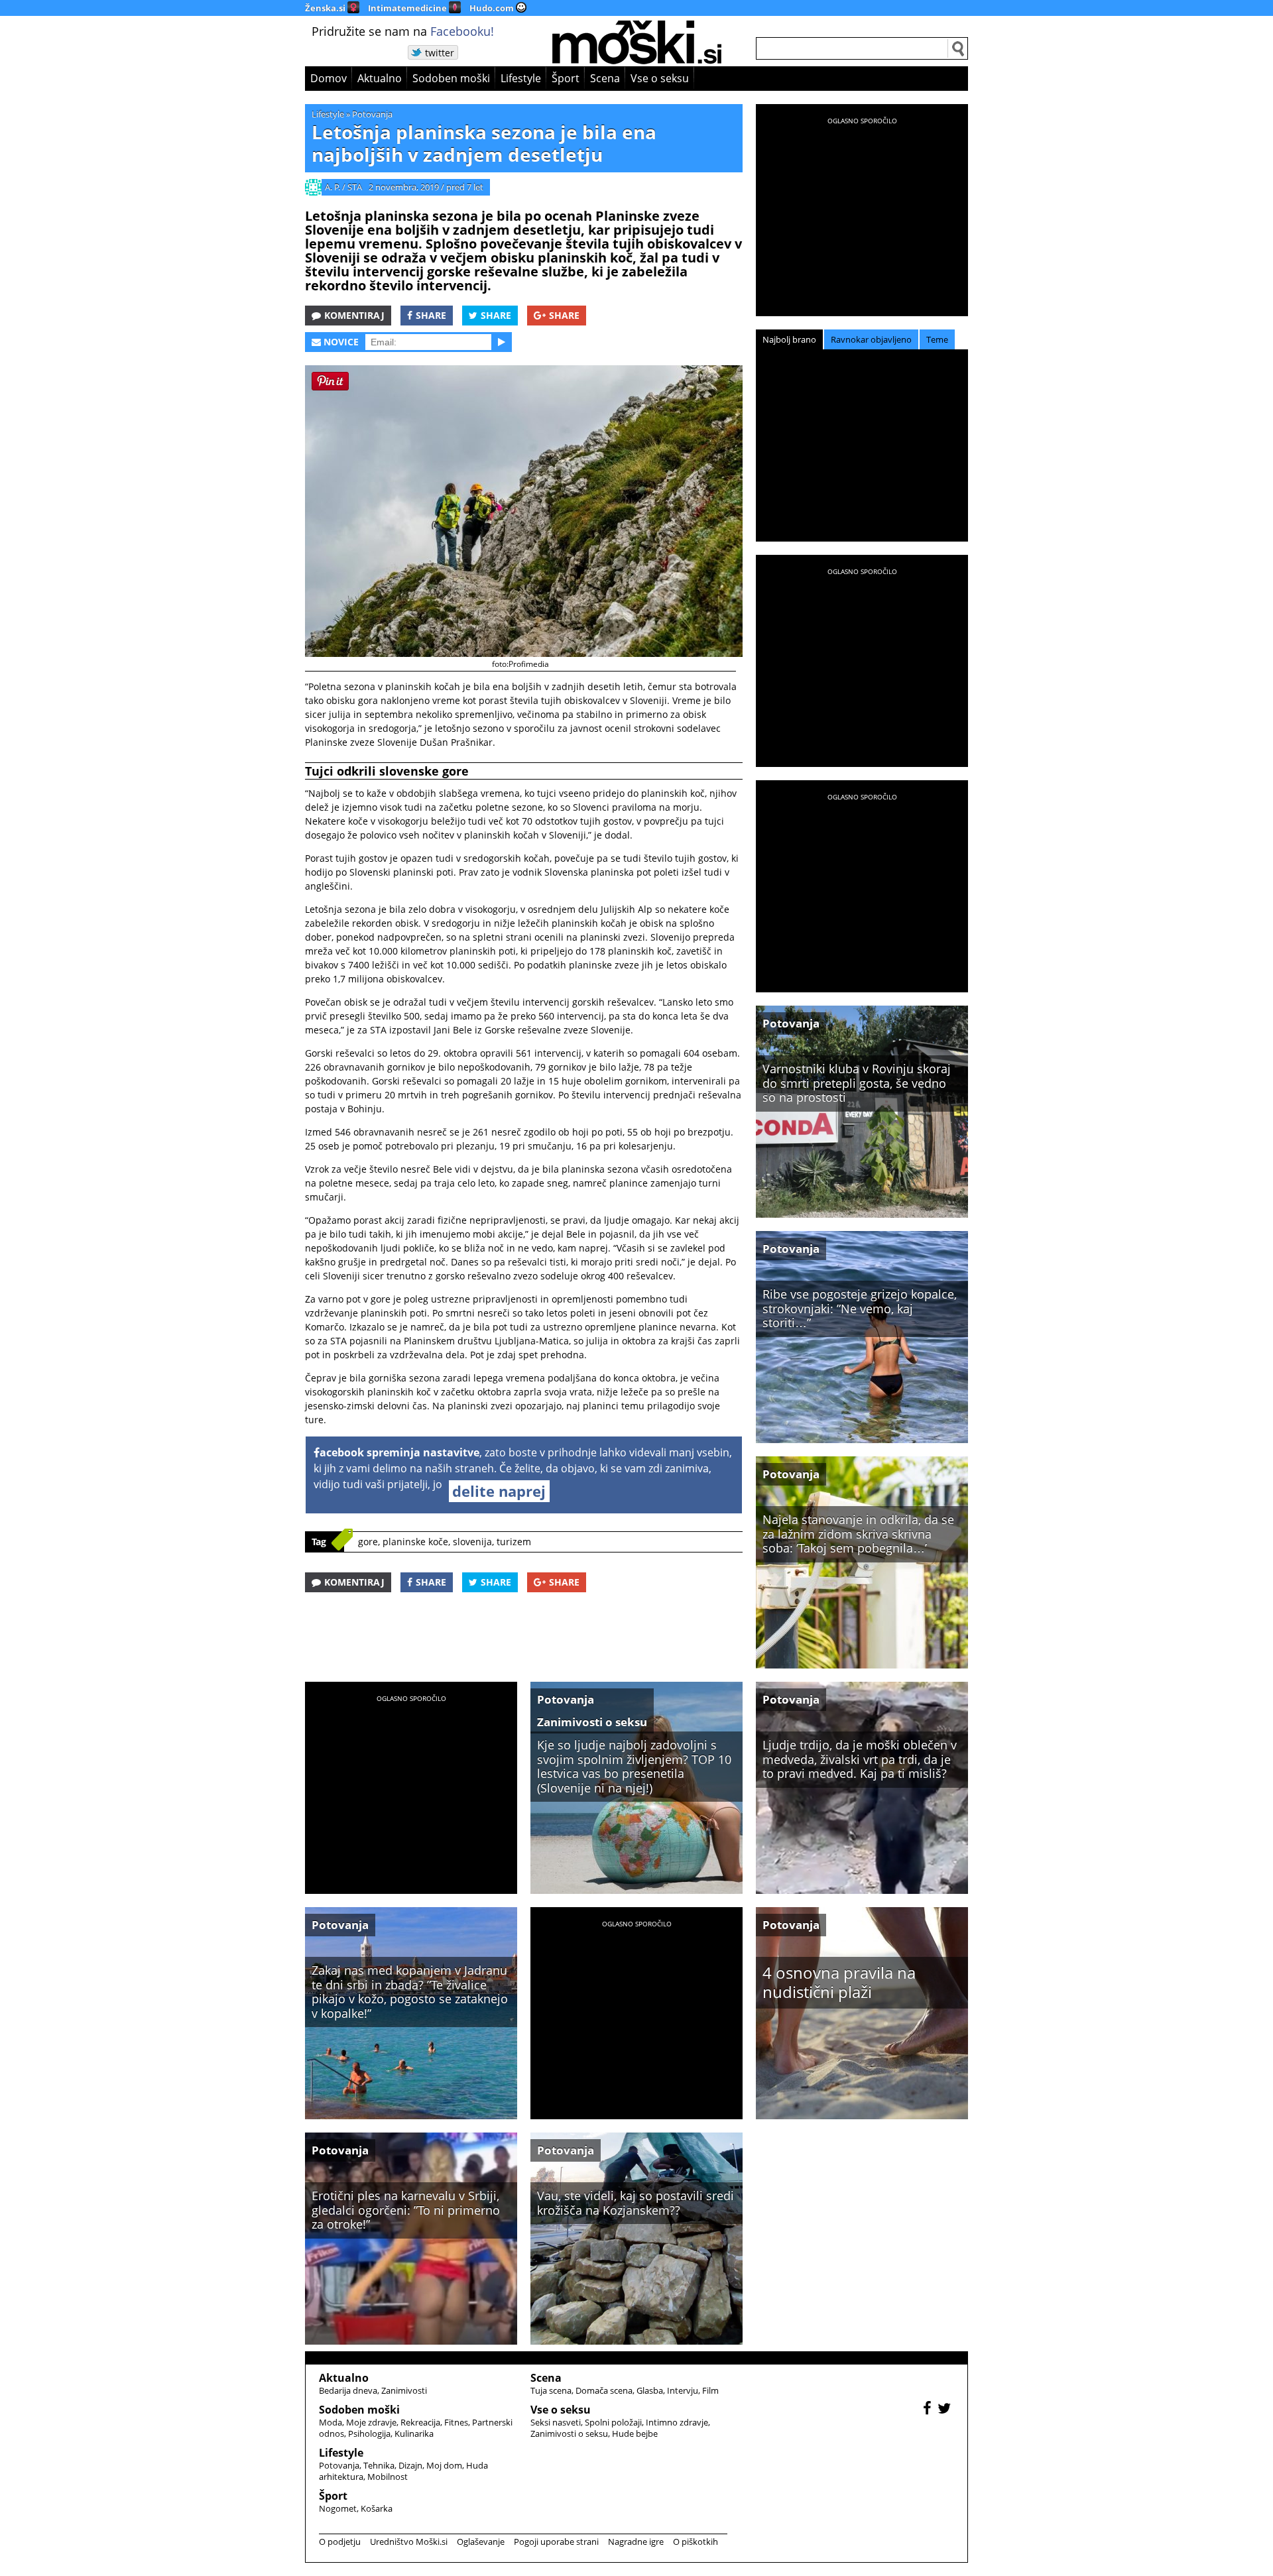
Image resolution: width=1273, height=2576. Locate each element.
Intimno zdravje (677, 2422)
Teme (937, 339)
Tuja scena (551, 2390)
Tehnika (379, 2465)
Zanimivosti (404, 2390)
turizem (514, 1542)
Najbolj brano (789, 339)
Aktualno (380, 78)
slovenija (472, 1542)
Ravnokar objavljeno (871, 339)
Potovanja (372, 114)
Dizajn (410, 2465)
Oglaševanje (481, 2542)
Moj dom (444, 2465)
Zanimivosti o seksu (592, 1722)
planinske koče (415, 1542)
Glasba (650, 2390)
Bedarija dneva (348, 2390)
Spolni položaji (613, 2422)
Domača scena (604, 2390)
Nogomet (338, 2508)
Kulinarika (414, 2433)
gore (368, 1542)
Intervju (683, 2390)
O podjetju (340, 2542)
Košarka (377, 2508)
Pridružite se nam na (403, 31)
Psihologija (369, 2433)
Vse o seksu (660, 78)
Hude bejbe (635, 2433)
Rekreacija (420, 2422)
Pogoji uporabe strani (556, 2542)
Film (710, 2390)
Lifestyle (521, 78)
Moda (331, 2422)
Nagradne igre (636, 2542)
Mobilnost (388, 2477)
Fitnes (456, 2422)
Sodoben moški (451, 78)
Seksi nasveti (556, 2422)
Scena (605, 78)
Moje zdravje (371, 2422)
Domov (329, 78)
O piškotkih (696, 2542)
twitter (440, 53)
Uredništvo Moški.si (409, 2542)
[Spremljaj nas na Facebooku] (929, 2410)
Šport (566, 78)
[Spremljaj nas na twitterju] (946, 2410)
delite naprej (499, 1491)
